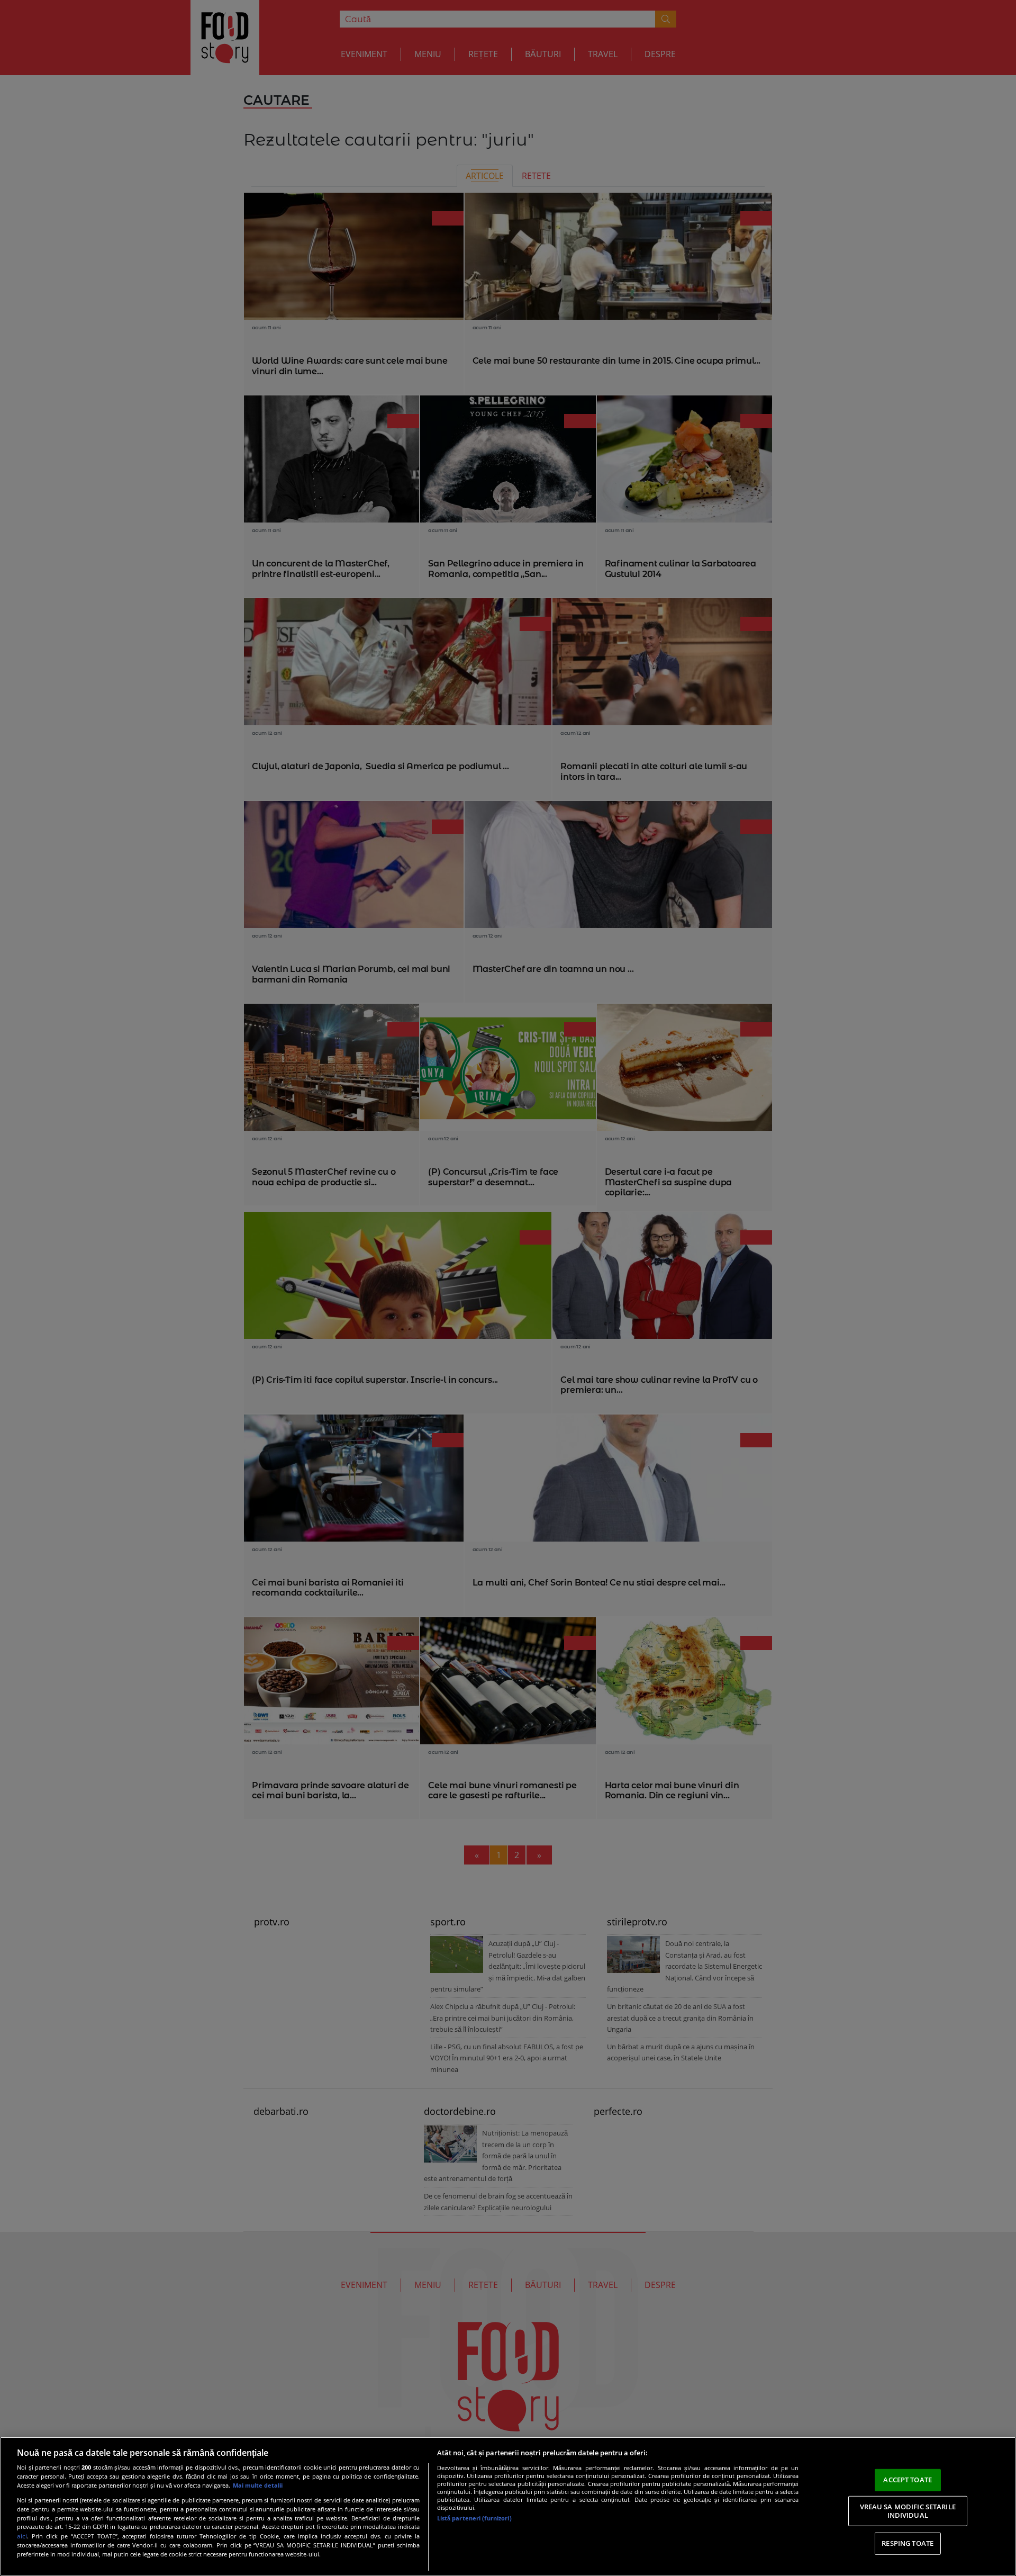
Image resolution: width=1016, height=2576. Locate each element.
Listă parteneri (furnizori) (474, 2518)
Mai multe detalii (258, 2485)
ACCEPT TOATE (908, 2480)
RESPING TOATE (908, 2543)
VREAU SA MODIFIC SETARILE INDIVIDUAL (908, 2511)
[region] (508, 2506)
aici (22, 2536)
